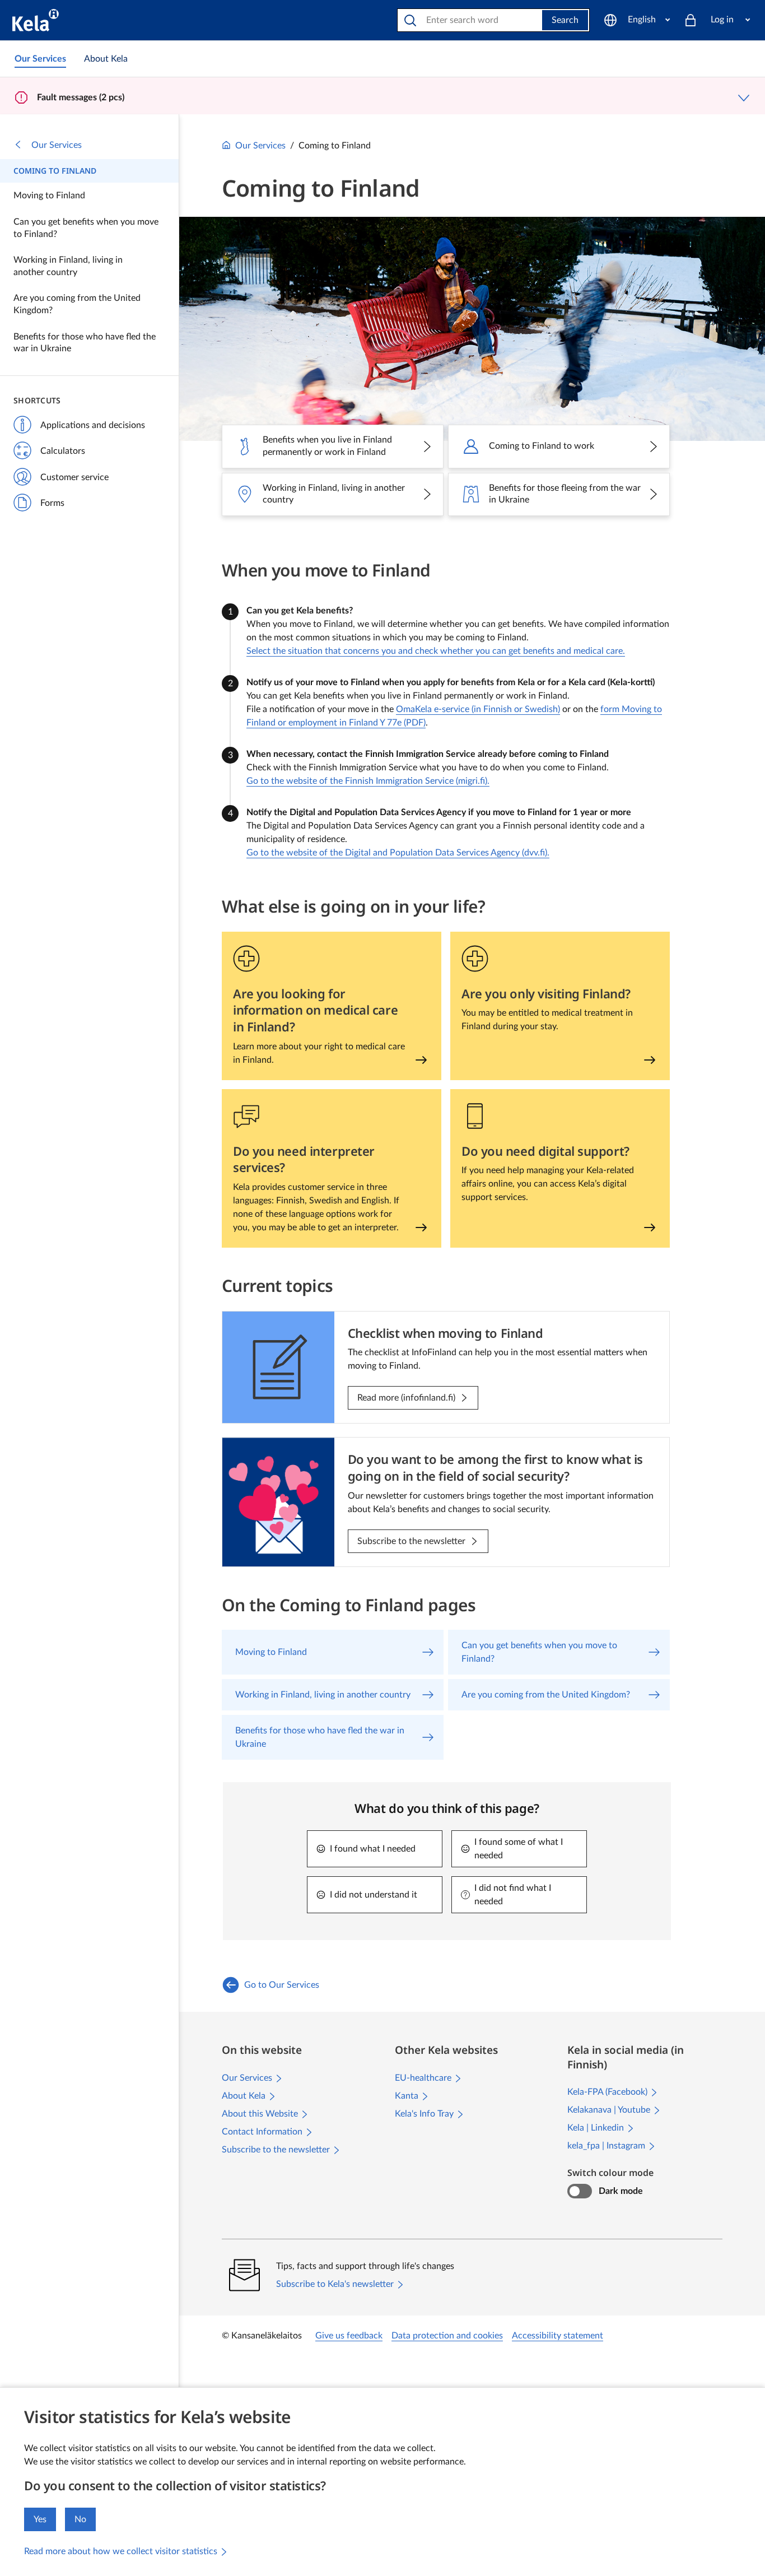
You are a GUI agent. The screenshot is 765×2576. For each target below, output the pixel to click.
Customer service (74, 477)
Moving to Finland (49, 196)
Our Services (57, 145)
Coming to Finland (55, 171)
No (80, 2519)
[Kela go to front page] (36, 20)
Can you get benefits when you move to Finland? (86, 228)
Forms (52, 503)
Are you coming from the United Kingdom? (77, 304)
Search (565, 20)
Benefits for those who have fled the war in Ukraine (85, 343)
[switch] (579, 2191)
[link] (40, 59)
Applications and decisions (93, 425)
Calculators (63, 451)
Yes (40, 2519)
